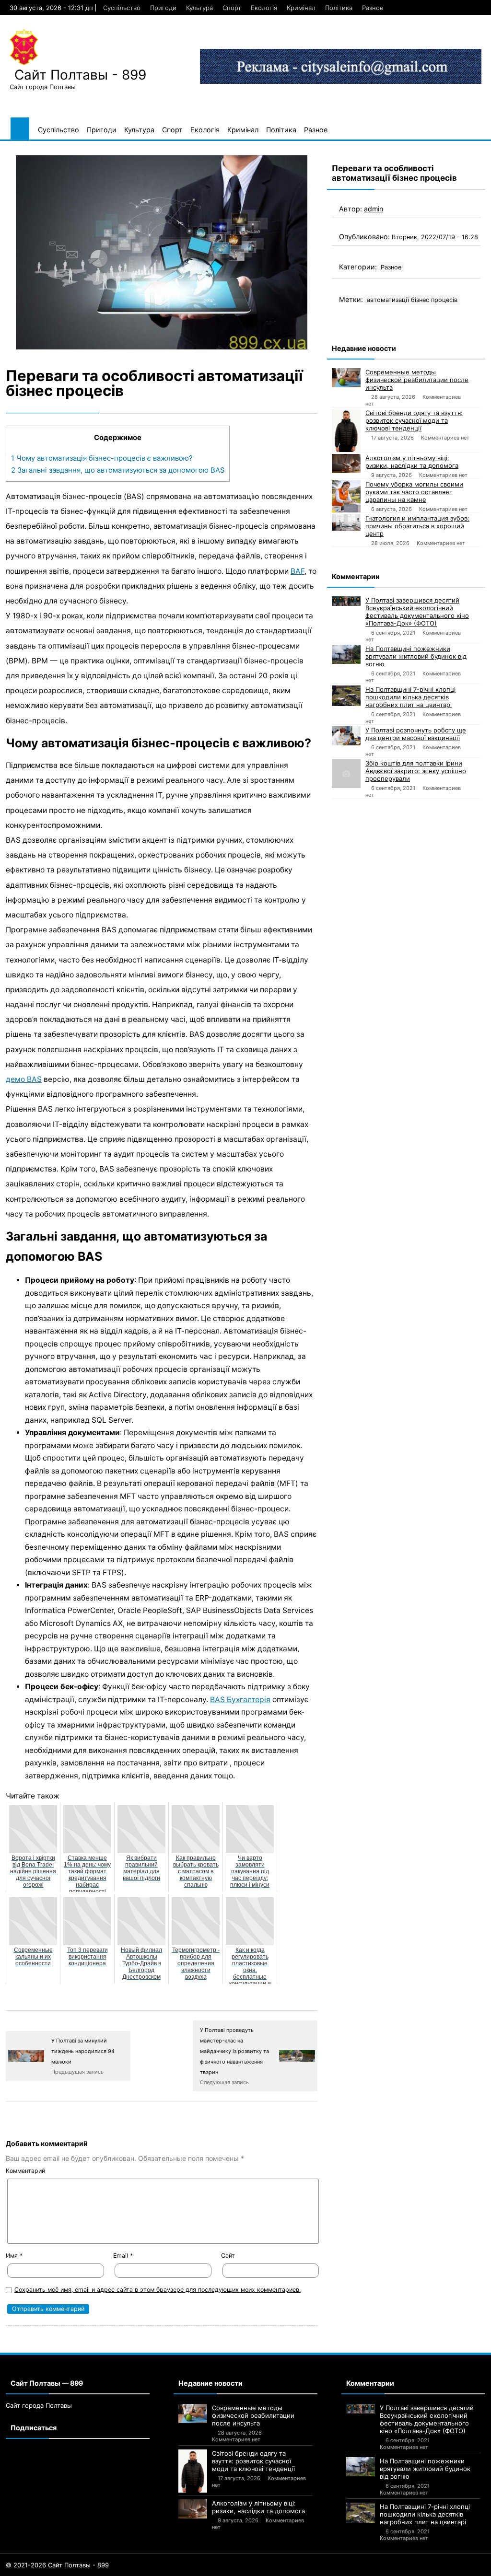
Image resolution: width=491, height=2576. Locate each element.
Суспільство (122, 8)
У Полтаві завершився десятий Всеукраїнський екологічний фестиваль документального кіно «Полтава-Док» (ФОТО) (417, 612)
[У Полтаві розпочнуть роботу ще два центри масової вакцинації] (346, 736)
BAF (298, 571)
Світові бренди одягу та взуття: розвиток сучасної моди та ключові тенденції (414, 420)
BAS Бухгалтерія (240, 1700)
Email (123, 2256)
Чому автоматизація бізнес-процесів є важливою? (102, 458)
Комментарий (25, 2171)
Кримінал (301, 8)
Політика (339, 8)
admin (374, 209)
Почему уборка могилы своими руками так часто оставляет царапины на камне (414, 492)
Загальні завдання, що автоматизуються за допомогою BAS (118, 470)
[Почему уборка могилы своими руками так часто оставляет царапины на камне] (346, 496)
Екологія (264, 8)
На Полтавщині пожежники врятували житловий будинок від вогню (416, 656)
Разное (373, 8)
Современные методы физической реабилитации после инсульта (417, 380)
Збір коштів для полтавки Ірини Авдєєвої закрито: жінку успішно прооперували (416, 771)
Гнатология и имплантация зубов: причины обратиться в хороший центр (417, 526)
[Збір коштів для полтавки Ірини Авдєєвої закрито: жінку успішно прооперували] (346, 774)
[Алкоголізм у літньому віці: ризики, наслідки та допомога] (346, 464)
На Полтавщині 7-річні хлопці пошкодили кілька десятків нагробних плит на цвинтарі (410, 697)
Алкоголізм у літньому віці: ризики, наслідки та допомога (412, 462)
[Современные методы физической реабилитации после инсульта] (346, 378)
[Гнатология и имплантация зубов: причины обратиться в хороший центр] (346, 522)
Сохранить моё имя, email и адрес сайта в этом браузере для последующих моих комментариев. (158, 2290)
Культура (199, 8)
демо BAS (24, 1079)
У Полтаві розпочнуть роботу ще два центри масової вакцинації (416, 734)
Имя (14, 2256)
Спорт (232, 8)
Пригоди (163, 8)
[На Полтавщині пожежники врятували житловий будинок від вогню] (346, 654)
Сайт (228, 2256)
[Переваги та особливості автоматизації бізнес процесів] (162, 252)
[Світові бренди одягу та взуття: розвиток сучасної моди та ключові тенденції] (346, 430)
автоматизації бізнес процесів (412, 300)
